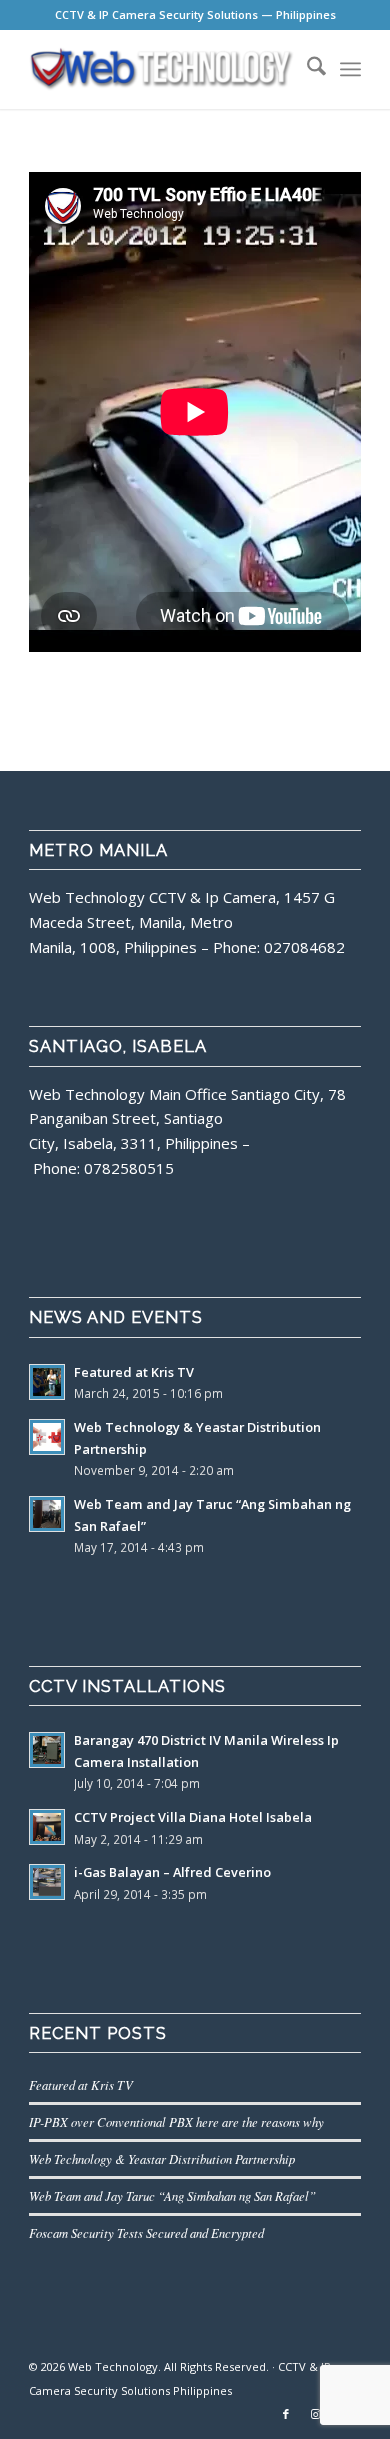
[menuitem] (306, 69)
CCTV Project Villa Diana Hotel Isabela (193, 1817)
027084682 (304, 947)
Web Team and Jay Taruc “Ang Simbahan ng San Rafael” (172, 2195)
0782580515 (129, 1168)
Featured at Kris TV (134, 1372)
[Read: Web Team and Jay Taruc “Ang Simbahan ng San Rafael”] (47, 1514)
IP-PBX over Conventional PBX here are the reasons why (176, 2121)
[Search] (306, 69)
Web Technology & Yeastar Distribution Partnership (162, 2158)
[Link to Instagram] (316, 2414)
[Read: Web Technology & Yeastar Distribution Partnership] (47, 1437)
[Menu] (350, 69)
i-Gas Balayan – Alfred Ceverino (172, 1872)
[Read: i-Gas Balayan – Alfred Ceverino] (47, 1882)
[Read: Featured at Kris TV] (47, 1382)
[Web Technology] (161, 69)
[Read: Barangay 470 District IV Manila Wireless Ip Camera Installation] (47, 1750)
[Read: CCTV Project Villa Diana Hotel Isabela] (47, 1827)
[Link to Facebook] (286, 2414)
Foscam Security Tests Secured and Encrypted (146, 2232)
